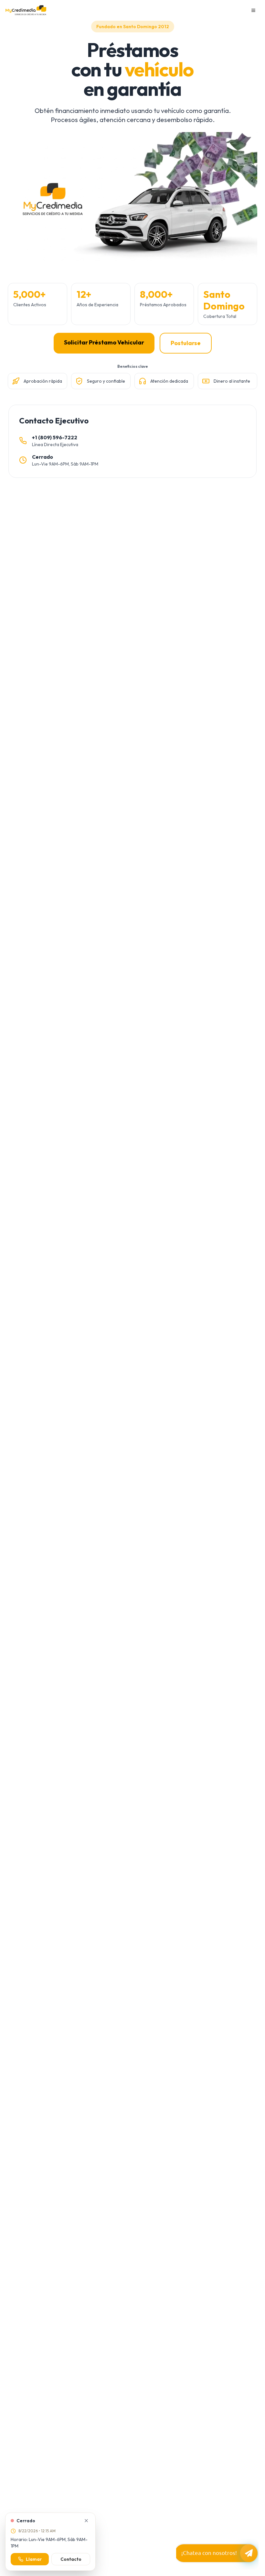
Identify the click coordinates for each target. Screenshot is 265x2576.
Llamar (34, 2559)
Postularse (186, 343)
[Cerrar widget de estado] (86, 2521)
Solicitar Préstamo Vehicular (104, 342)
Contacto (71, 2559)
